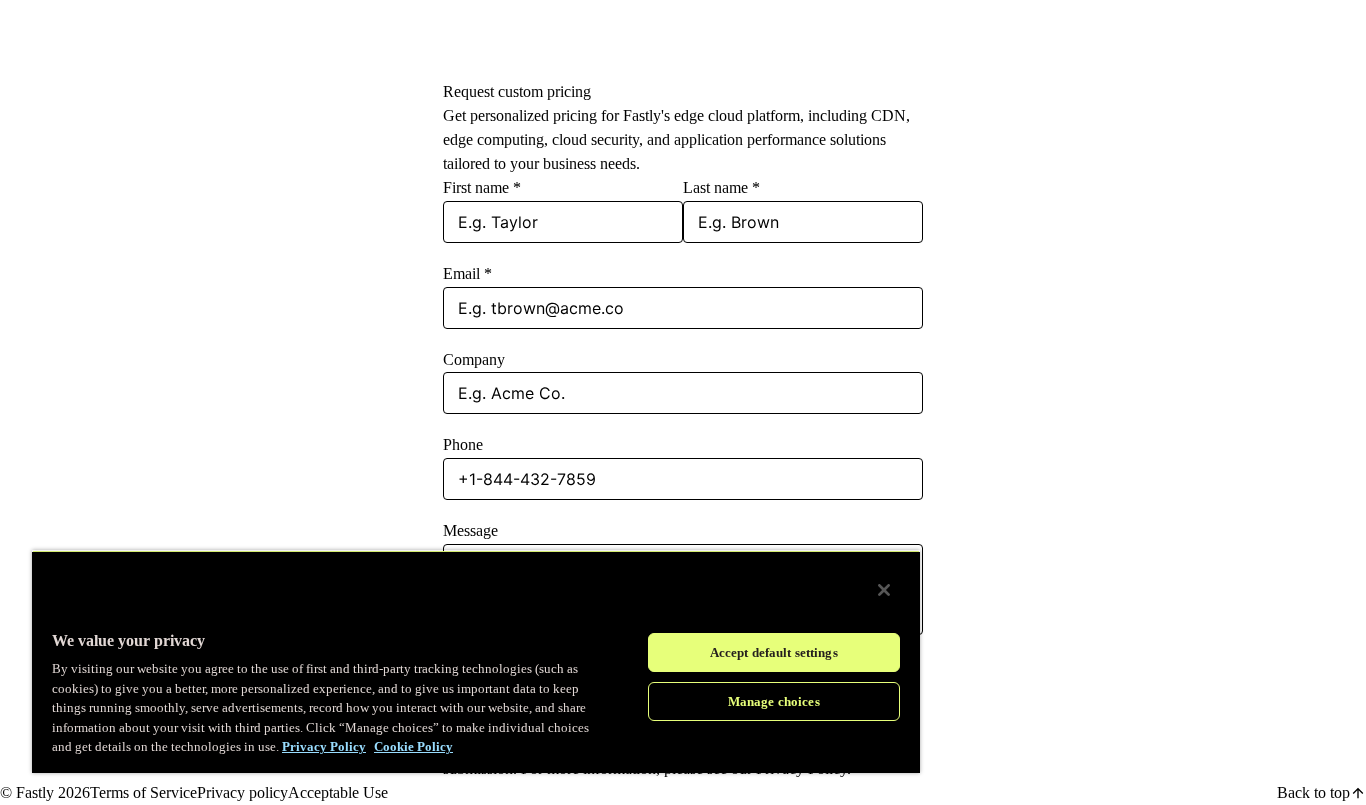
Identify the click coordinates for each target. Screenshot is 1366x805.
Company (474, 359)
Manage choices (774, 701)
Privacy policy (242, 792)
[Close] (884, 590)
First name (482, 187)
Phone (463, 444)
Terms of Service (143, 792)
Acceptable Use (338, 792)
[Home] (50, 40)
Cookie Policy (413, 746)
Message (470, 530)
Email (467, 273)
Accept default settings (774, 652)
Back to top (1313, 792)
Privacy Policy (324, 746)
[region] (476, 661)
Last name (721, 187)
